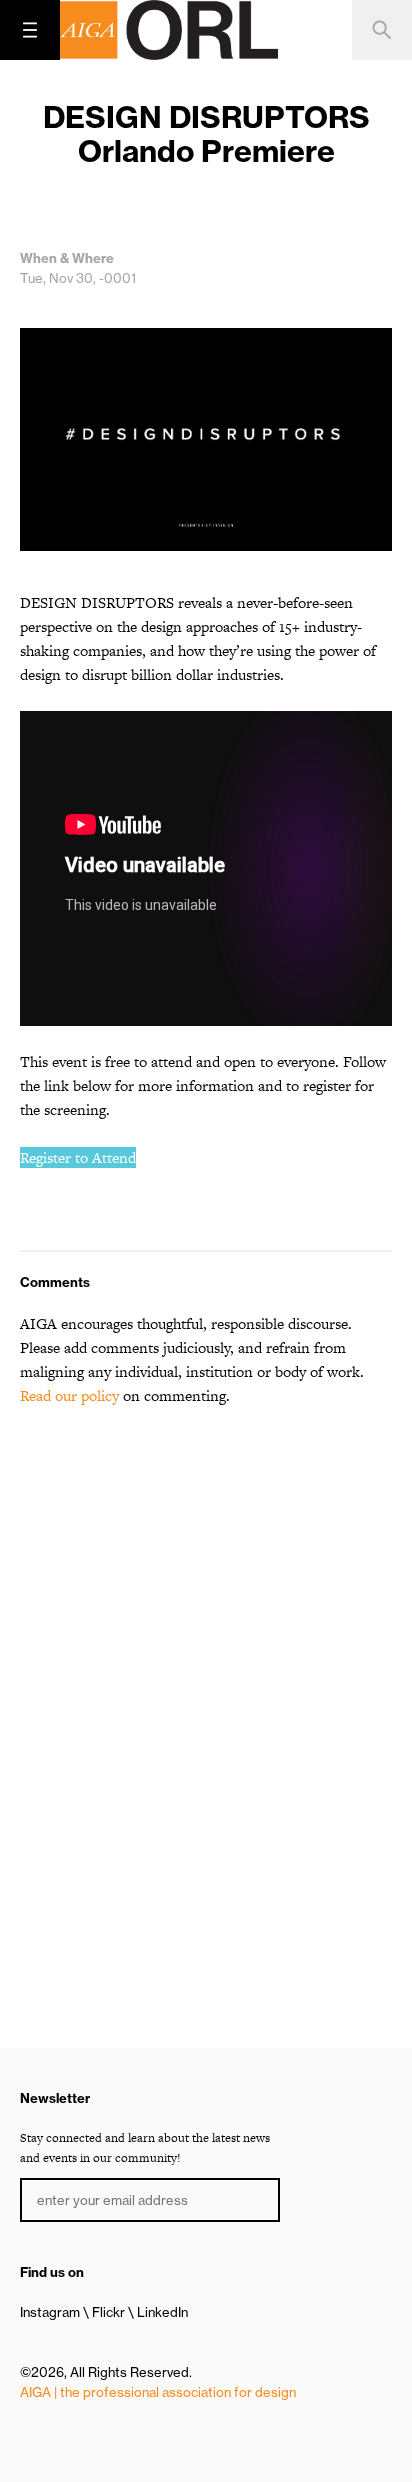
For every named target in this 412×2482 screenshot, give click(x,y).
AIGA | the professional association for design (158, 2392)
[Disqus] (206, 1678)
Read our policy (69, 1395)
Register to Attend (78, 1157)
